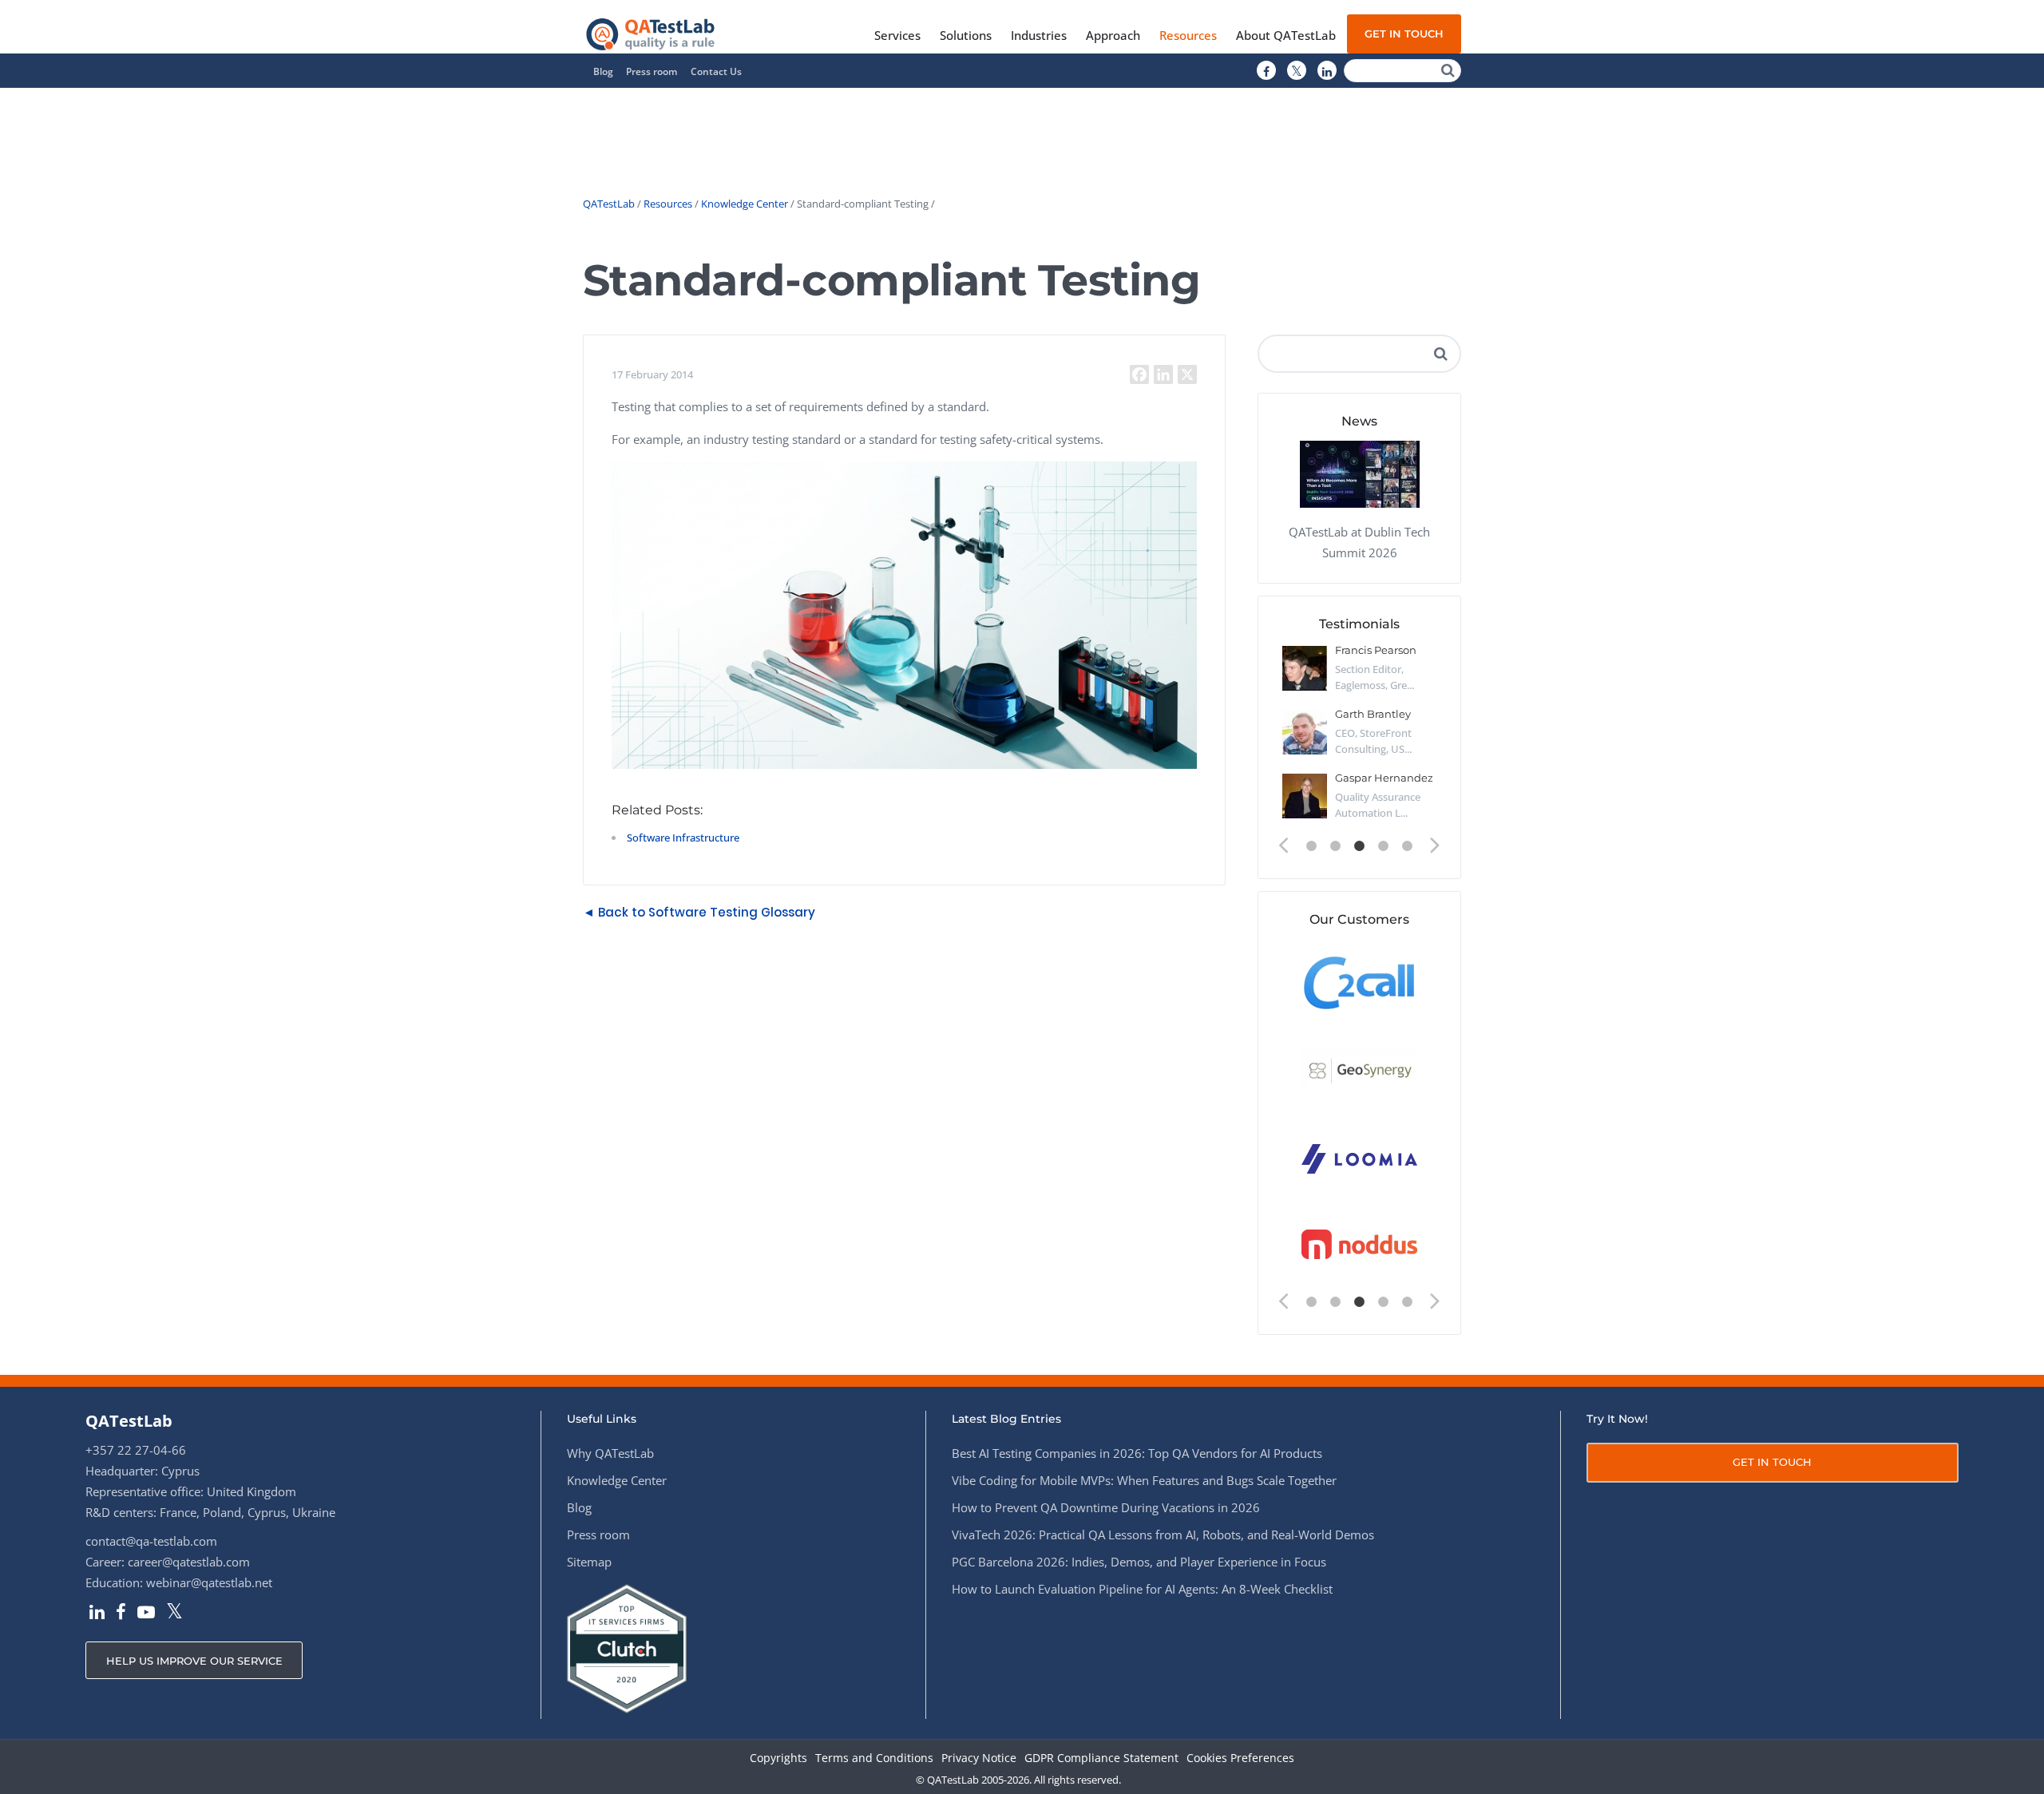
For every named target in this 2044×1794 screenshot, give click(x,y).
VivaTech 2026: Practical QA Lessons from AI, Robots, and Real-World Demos (1163, 1535)
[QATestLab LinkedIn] (1327, 71)
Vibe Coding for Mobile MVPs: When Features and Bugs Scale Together (1144, 1480)
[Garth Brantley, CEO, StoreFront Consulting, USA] (1305, 732)
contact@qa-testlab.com (151, 1541)
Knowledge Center (745, 204)
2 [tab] (1336, 846)
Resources (668, 204)
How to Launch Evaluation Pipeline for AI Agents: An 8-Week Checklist (1142, 1589)
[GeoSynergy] (1359, 1069)
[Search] (1448, 71)
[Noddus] (1359, 1245)
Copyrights (778, 1758)
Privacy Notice (979, 1758)
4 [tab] (1384, 846)
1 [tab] (1312, 846)
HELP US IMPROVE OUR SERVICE (194, 1661)
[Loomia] (1359, 1157)
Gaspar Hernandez (1384, 778)
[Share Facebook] (1139, 374)
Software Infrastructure (683, 838)
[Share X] (1187, 374)
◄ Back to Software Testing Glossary (699, 912)
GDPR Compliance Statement (1101, 1758)
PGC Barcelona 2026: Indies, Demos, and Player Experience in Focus (1139, 1562)
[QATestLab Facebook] (1266, 71)
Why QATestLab (610, 1453)
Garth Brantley (1373, 714)
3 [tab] (1360, 846)
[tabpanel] (1359, 739)
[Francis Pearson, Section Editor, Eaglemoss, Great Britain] (1305, 668)
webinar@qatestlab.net (209, 1582)
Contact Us (716, 71)
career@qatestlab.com (189, 1562)
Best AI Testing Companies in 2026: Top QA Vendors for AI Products (1137, 1453)
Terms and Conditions (874, 1758)
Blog (603, 71)
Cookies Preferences (1240, 1758)
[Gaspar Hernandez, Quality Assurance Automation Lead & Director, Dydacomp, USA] (1305, 796)
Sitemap (589, 1562)
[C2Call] (1359, 982)
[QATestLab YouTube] (146, 1614)
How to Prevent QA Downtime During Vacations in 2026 (1106, 1507)
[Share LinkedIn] (1163, 374)
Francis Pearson (1376, 650)
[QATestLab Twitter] (1297, 71)
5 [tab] (1408, 846)
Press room (652, 71)
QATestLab (609, 204)
